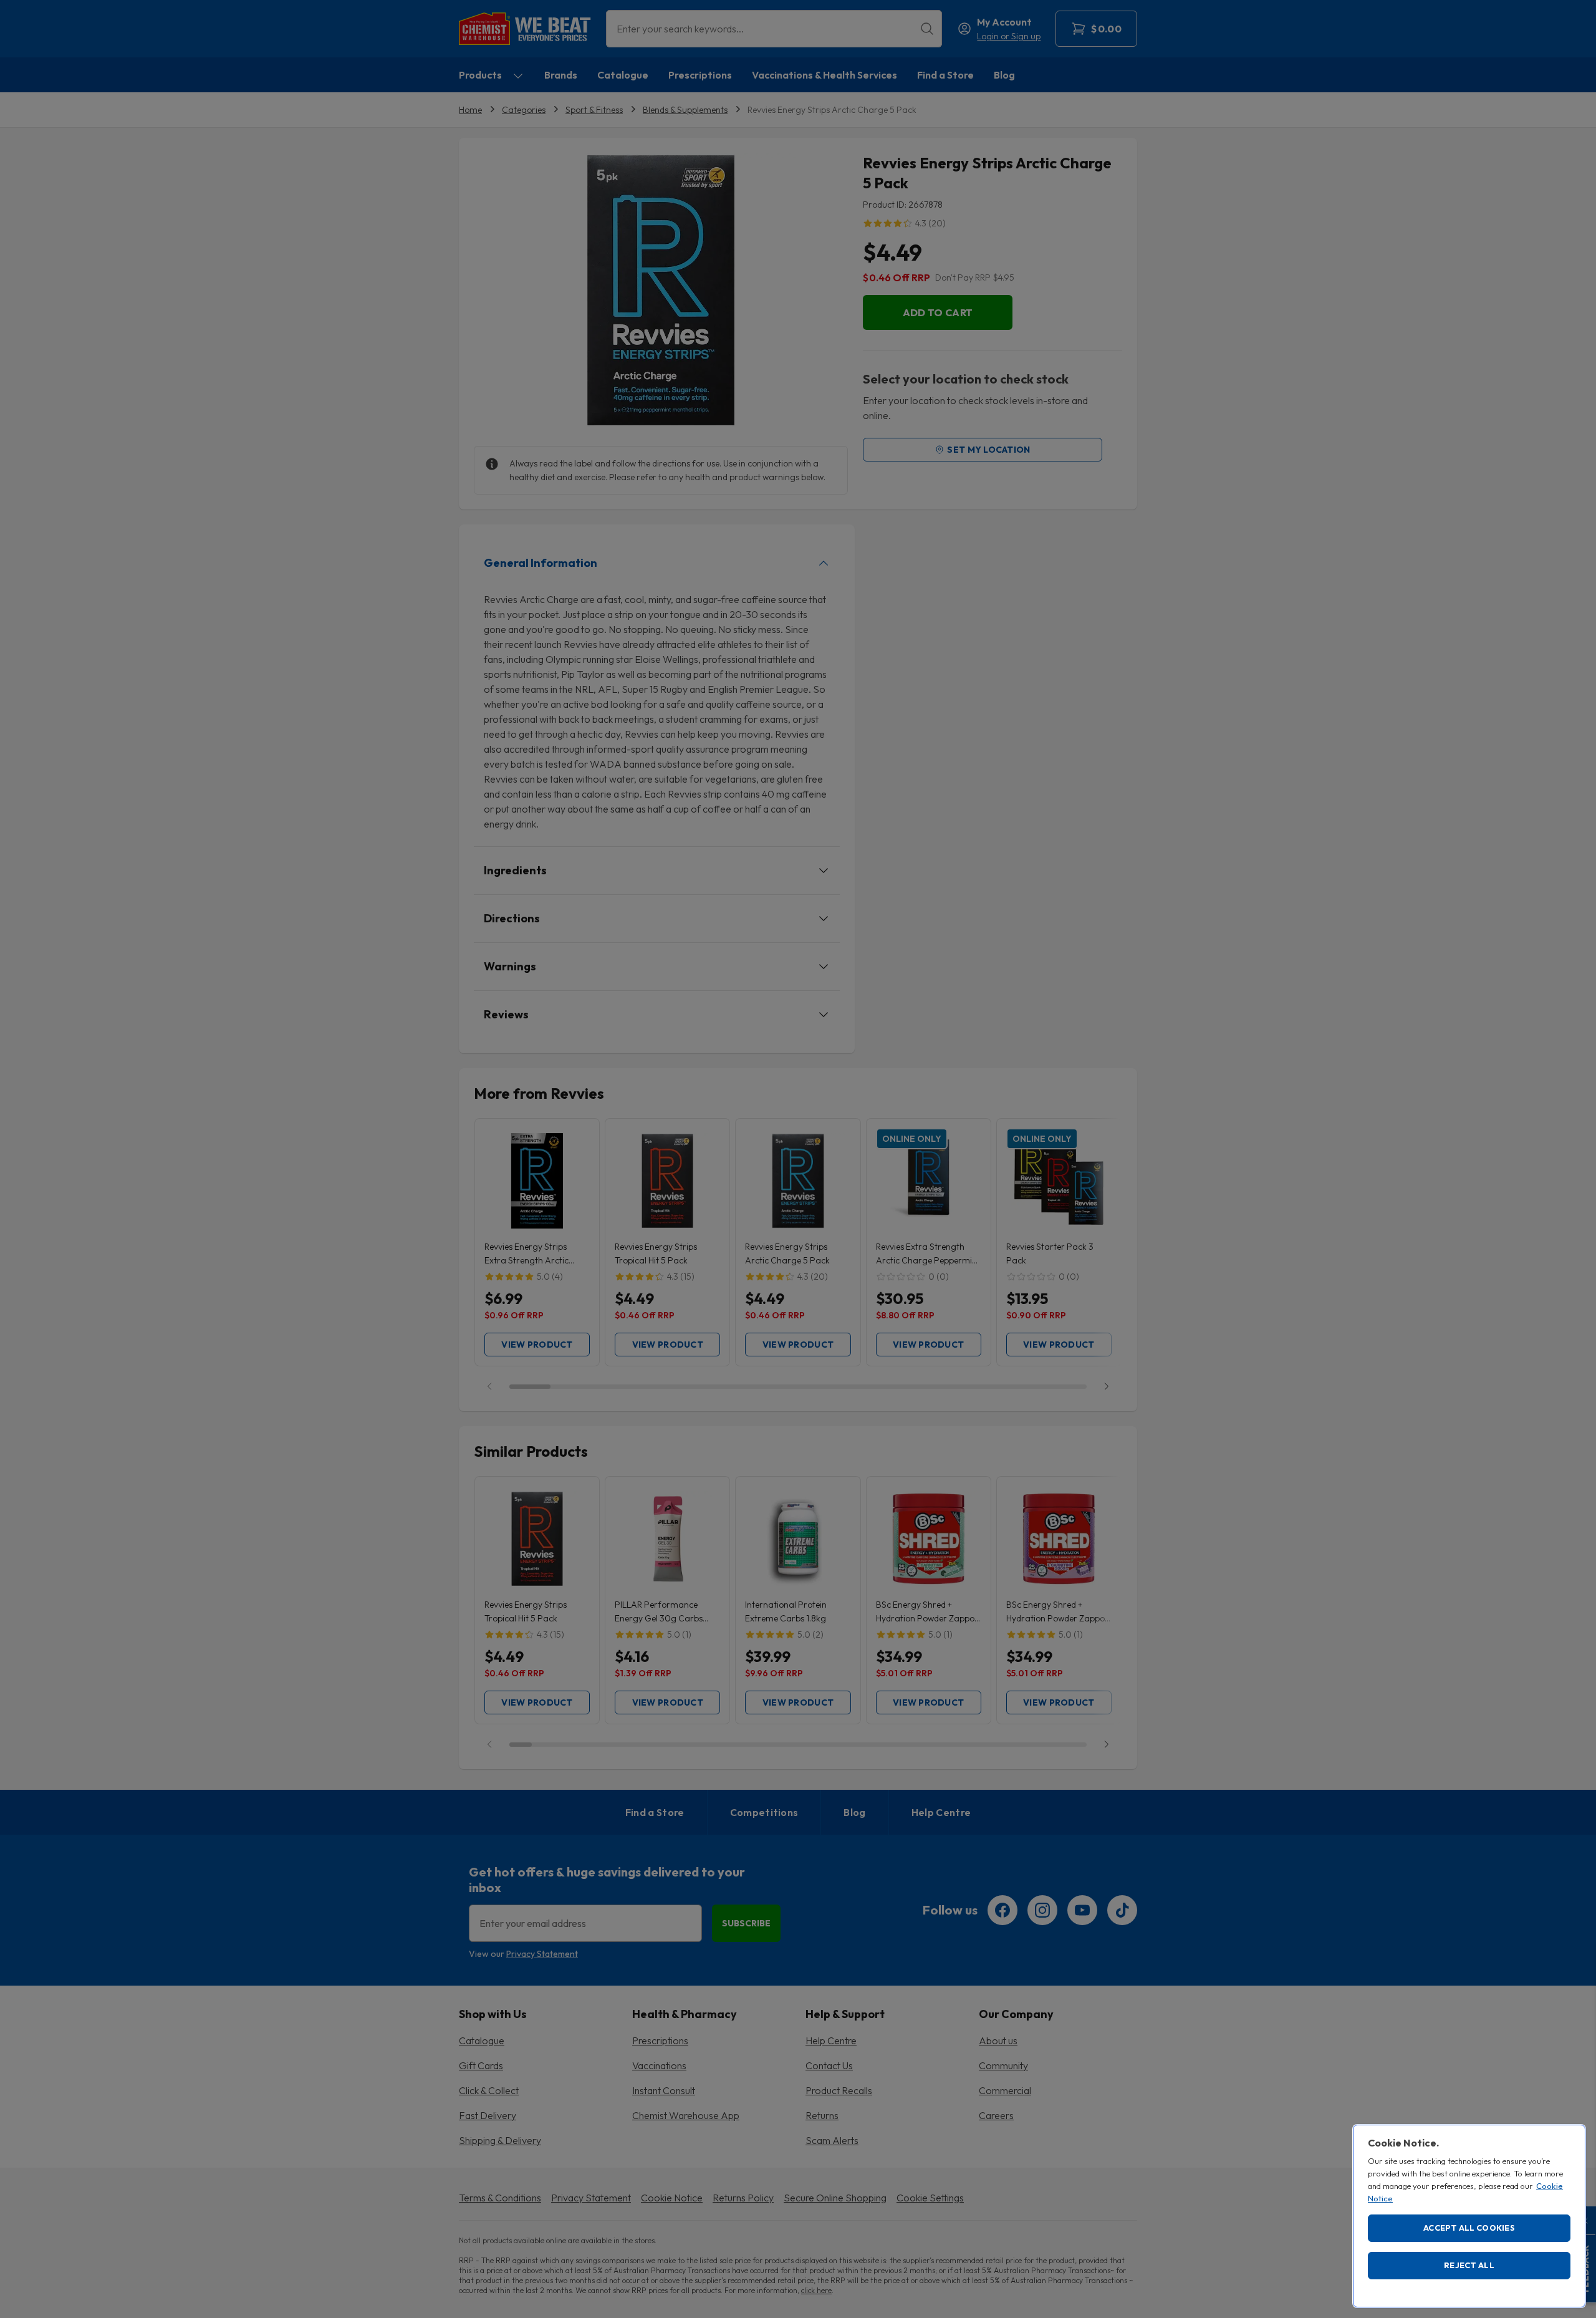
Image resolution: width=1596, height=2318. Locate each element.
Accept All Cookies (1469, 2228)
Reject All (1469, 2265)
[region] (1469, 2216)
